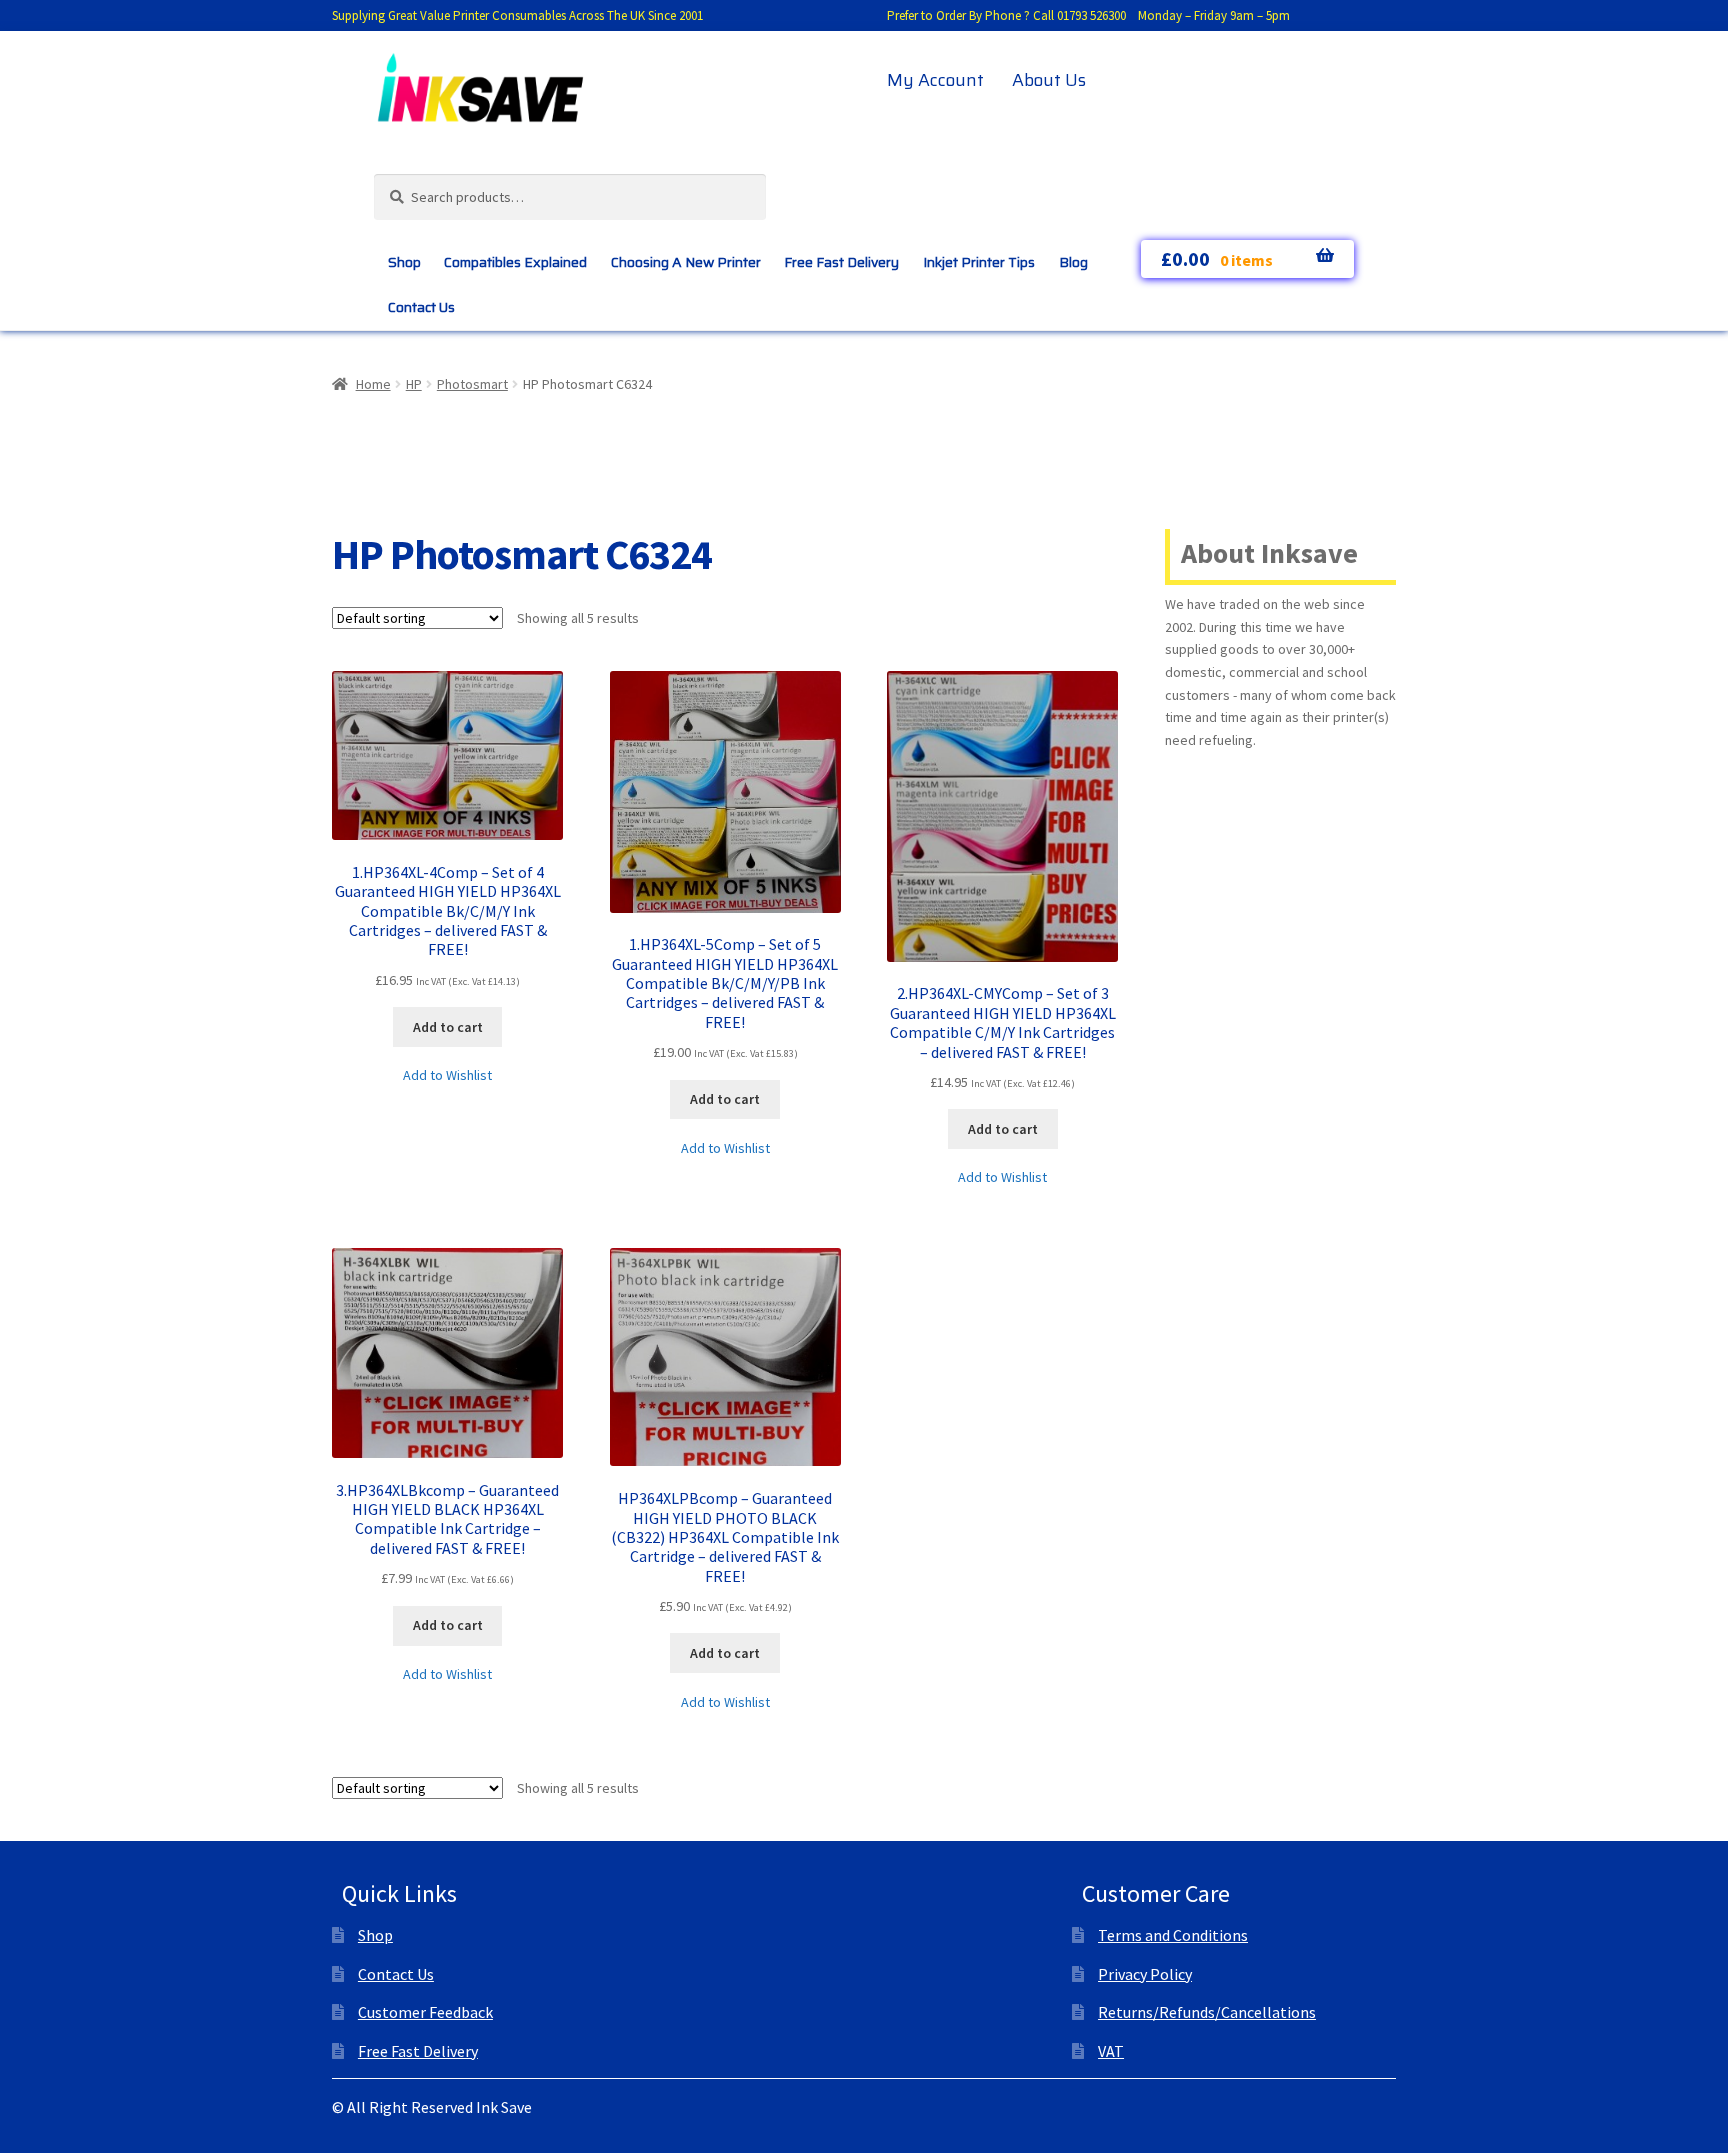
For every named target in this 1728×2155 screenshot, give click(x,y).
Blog (1073, 262)
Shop (404, 262)
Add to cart (448, 1027)
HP (414, 384)
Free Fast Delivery (841, 262)
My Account (935, 80)
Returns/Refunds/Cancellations (1207, 2012)
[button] (447, 1075)
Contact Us (421, 307)
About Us (1049, 80)
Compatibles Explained (515, 262)
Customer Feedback (425, 2012)
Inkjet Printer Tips (979, 262)
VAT (1111, 2051)
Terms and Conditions (1173, 1935)
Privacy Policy (1145, 1974)
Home (373, 384)
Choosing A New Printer (686, 262)
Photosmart (472, 384)
